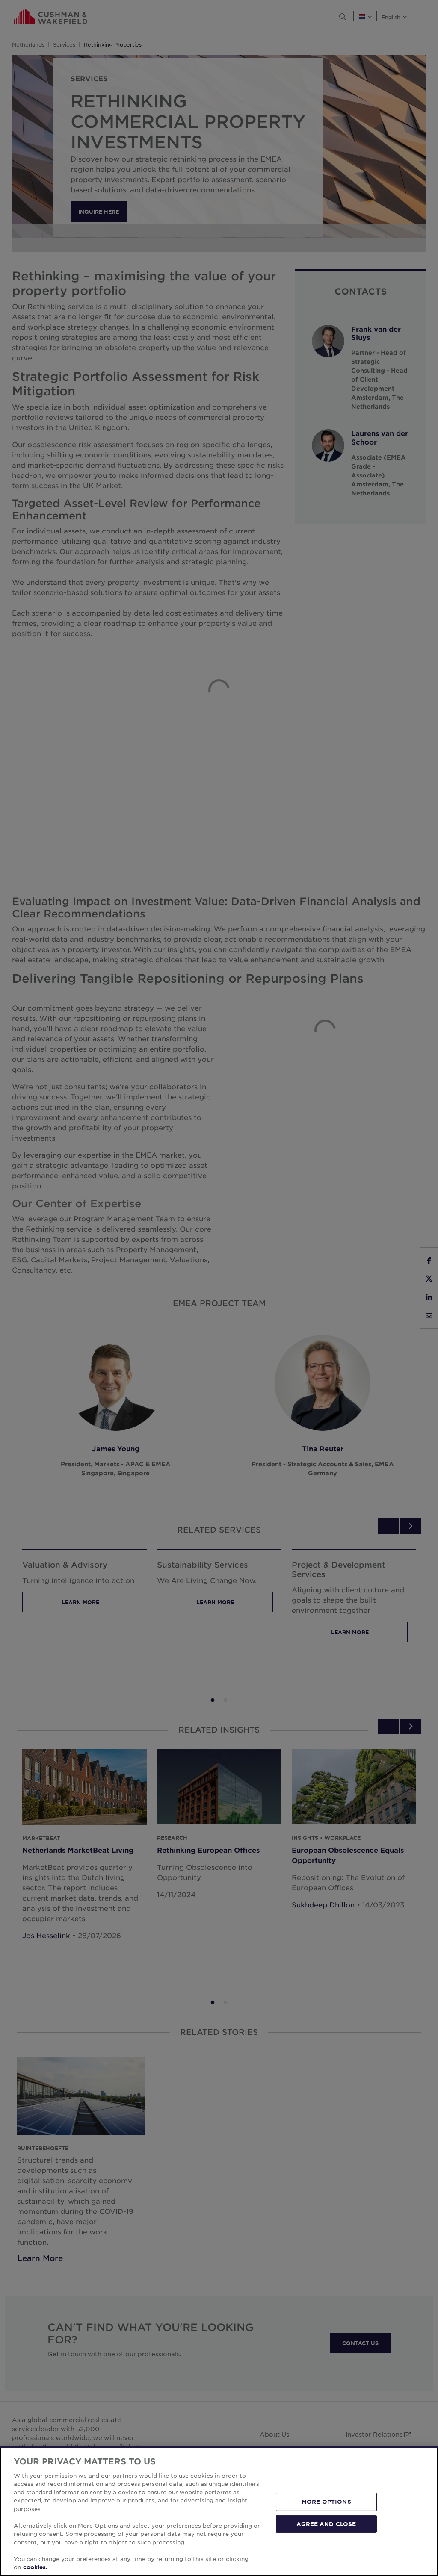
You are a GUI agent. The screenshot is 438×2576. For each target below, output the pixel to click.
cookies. (35, 2567)
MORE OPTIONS (326, 2502)
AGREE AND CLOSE (326, 2523)
